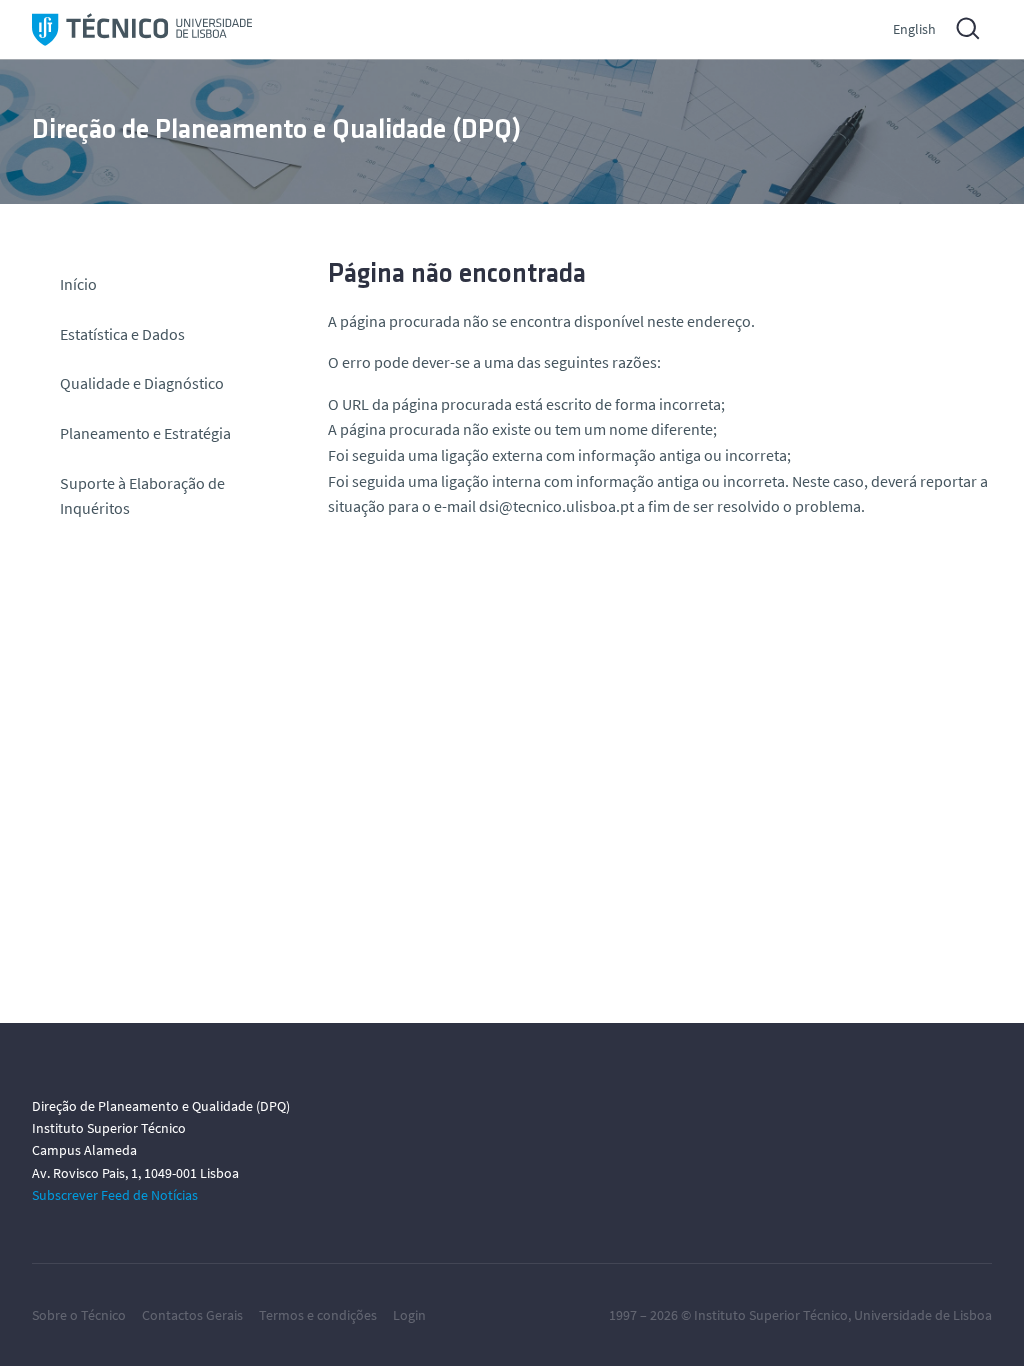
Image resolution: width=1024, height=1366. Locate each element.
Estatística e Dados (122, 334)
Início (78, 284)
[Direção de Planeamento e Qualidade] (142, 29)
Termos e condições (318, 1315)
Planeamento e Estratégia (145, 433)
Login (409, 1315)
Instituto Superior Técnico (771, 1315)
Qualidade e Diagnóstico (142, 383)
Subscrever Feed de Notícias (115, 1195)
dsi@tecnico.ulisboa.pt (556, 506)
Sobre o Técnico (79, 1315)
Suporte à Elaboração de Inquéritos (142, 496)
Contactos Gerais (192, 1315)
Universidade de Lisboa (923, 1315)
